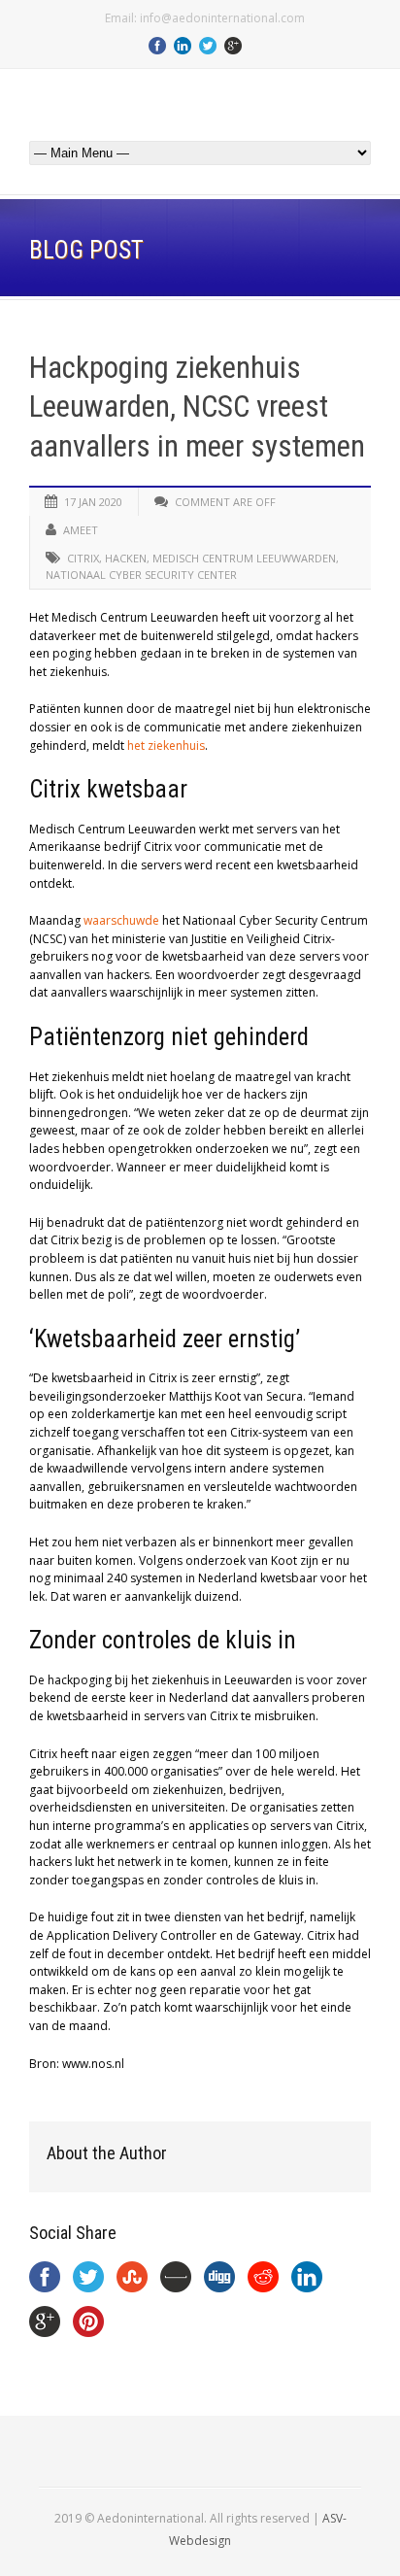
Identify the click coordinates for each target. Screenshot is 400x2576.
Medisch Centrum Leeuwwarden (244, 558)
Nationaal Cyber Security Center (141, 575)
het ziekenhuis (166, 746)
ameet (81, 530)
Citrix (83, 558)
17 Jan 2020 (93, 502)
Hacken (126, 558)
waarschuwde (121, 920)
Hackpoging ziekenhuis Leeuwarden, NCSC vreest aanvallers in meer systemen (197, 407)
